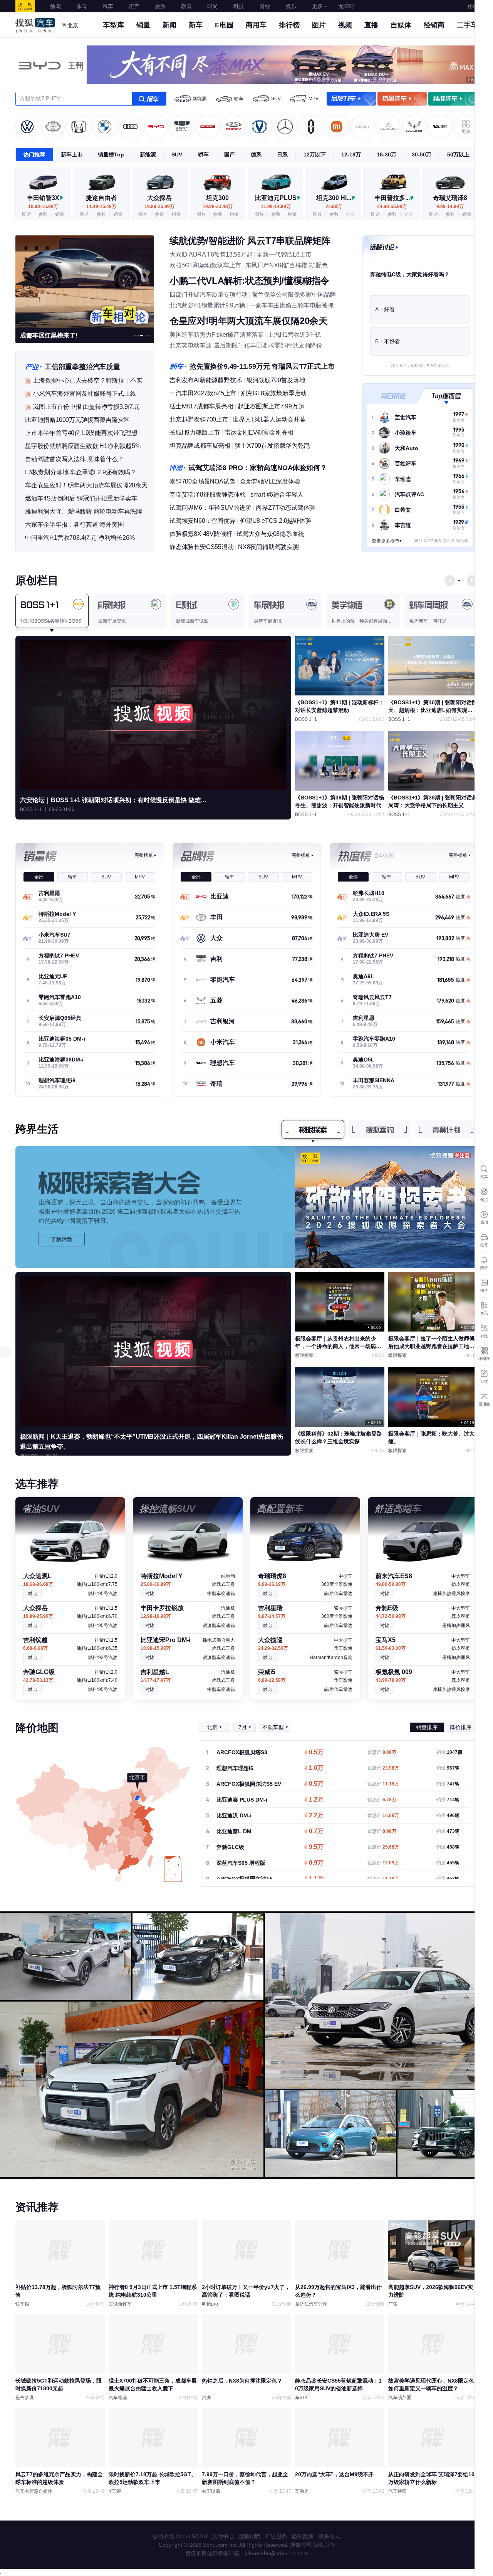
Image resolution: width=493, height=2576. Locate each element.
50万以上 (458, 154)
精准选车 (453, 99)
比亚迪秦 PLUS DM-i (242, 1800)
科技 (239, 6)
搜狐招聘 (250, 2536)
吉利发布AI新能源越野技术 (206, 380)
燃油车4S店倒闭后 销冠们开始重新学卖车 (81, 498)
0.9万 (316, 1863)
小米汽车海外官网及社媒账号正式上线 (85, 394)
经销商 (434, 25)
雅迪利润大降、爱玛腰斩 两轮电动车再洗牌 (84, 511)
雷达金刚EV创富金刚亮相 (259, 432)
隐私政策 (303, 2536)
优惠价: (382, 1752)
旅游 (160, 6)
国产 (230, 154)
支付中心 (223, 2536)
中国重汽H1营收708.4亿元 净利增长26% (80, 538)
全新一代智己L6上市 (284, 254)
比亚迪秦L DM (234, 1831)
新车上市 (72, 154)
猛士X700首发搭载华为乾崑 (272, 446)
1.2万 (316, 1800)
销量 (143, 25)
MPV (314, 99)
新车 (196, 25)
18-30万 (387, 154)
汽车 (108, 6)
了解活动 (62, 1239)
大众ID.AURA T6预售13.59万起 (211, 254)
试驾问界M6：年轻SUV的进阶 (210, 508)
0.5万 (316, 1753)
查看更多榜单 (386, 541)
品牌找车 (351, 99)
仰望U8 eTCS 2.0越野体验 (276, 521)
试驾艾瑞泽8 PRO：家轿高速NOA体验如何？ (257, 468)
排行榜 (289, 25)
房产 (134, 6)
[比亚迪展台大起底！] (85, 281)
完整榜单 (144, 855)
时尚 (213, 6)
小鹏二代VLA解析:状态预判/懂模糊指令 (249, 281)
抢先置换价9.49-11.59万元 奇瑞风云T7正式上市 (262, 366)
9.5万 (316, 1847)
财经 (265, 6)
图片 (319, 25)
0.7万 (316, 1832)
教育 (186, 6)
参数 (43, 214)
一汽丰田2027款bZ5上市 (203, 393)
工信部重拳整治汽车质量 (82, 367)
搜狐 (25, 6)
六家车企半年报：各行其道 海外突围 (75, 525)
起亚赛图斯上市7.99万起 (271, 406)
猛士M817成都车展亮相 (201, 406)
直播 (371, 25)
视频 (345, 25)
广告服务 (276, 2536)
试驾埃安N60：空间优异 (203, 521)
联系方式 (329, 2536)
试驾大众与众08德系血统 (270, 534)
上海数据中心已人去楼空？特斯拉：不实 (87, 380)
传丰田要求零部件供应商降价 (283, 345)
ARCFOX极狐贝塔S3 (242, 1752)
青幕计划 (446, 1129)
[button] (135, 336)
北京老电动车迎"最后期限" (205, 345)
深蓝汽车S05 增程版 (241, 1863)
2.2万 (316, 1816)
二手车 (467, 25)
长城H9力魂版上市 (195, 432)
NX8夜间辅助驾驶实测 (268, 547)
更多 (317, 6)
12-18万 (351, 154)
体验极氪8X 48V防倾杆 (201, 534)
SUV (276, 99)
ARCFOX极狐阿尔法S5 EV (249, 1784)
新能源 (200, 99)
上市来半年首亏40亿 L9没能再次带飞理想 (81, 433)
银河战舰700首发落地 (276, 380)
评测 (177, 468)
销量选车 (402, 99)
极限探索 (313, 1129)
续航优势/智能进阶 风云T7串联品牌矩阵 (250, 241)
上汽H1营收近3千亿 (294, 335)
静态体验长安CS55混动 (202, 547)
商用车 (256, 25)
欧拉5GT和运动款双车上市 (205, 265)
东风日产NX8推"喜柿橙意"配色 (287, 265)
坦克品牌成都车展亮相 (200, 446)
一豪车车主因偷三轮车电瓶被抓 (292, 305)
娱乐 (291, 6)
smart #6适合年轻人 (277, 495)
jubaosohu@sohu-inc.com (276, 2553)
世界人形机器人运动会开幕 (269, 419)
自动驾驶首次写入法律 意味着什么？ (75, 459)
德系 (256, 154)
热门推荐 (34, 154)
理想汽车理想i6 (235, 1768)
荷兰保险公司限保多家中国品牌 (294, 295)
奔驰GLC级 (230, 1847)
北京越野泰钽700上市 (199, 419)
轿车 (239, 99)
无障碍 (346, 6)
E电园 (224, 25)
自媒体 (401, 25)
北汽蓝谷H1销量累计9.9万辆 (207, 305)
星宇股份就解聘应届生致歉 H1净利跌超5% (83, 446)
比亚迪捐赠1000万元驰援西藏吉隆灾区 (77, 420)
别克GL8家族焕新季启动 (274, 393)
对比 (32, 1594)
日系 (282, 154)
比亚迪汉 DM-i (234, 1815)
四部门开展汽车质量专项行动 (209, 295)
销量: (449, 1752)
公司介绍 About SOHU (180, 2536)
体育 (82, 6)
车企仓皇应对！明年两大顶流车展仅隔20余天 (86, 485)
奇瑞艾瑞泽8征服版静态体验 (208, 495)
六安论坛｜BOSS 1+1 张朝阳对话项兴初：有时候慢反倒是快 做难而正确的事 (116, 800)
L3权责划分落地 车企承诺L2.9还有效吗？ (81, 472)
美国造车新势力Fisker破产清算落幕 (216, 335)
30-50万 (422, 154)
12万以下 (315, 154)
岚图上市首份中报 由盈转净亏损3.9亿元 (86, 407)
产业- (33, 367)
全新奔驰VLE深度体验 (270, 481)
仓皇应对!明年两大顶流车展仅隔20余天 (248, 321)
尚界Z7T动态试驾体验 (286, 508)
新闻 (55, 6)
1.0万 (316, 1768)
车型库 (114, 25)
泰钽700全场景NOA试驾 (202, 481)
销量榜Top (111, 154)
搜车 (149, 99)
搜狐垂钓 (380, 1129)
